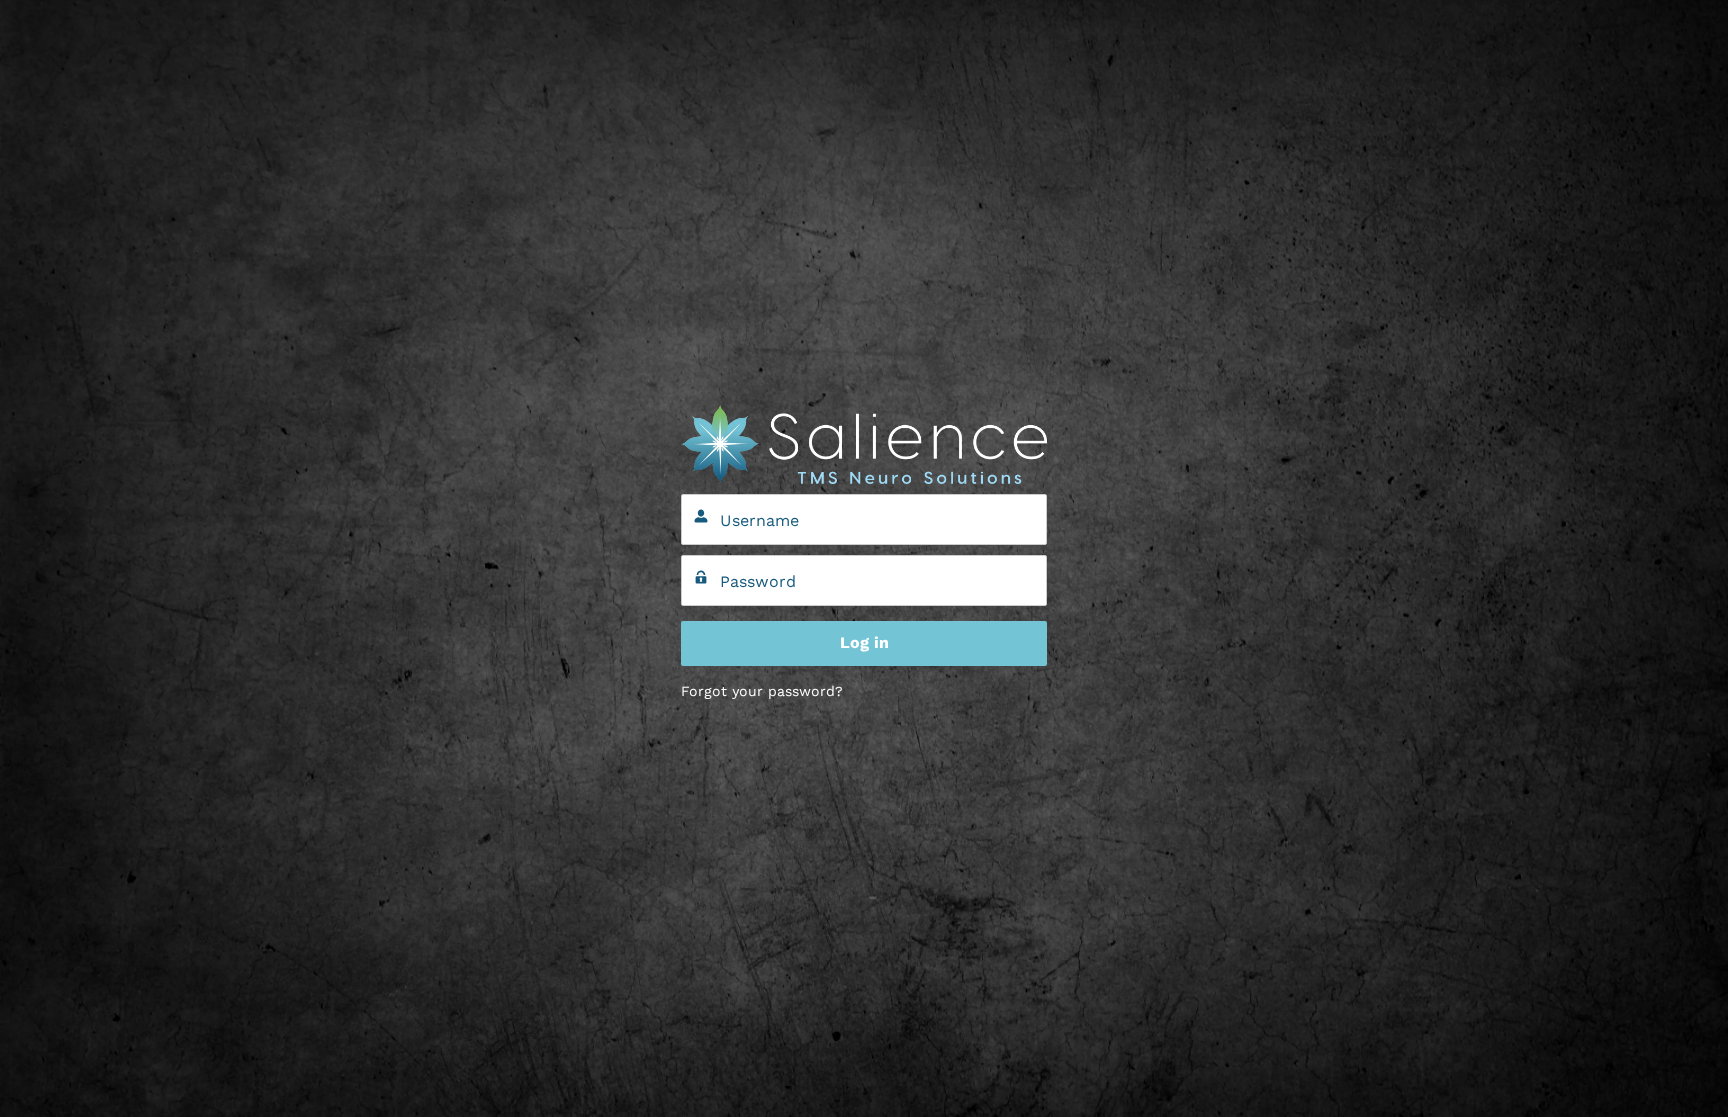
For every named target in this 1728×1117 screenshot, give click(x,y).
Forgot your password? (762, 691)
